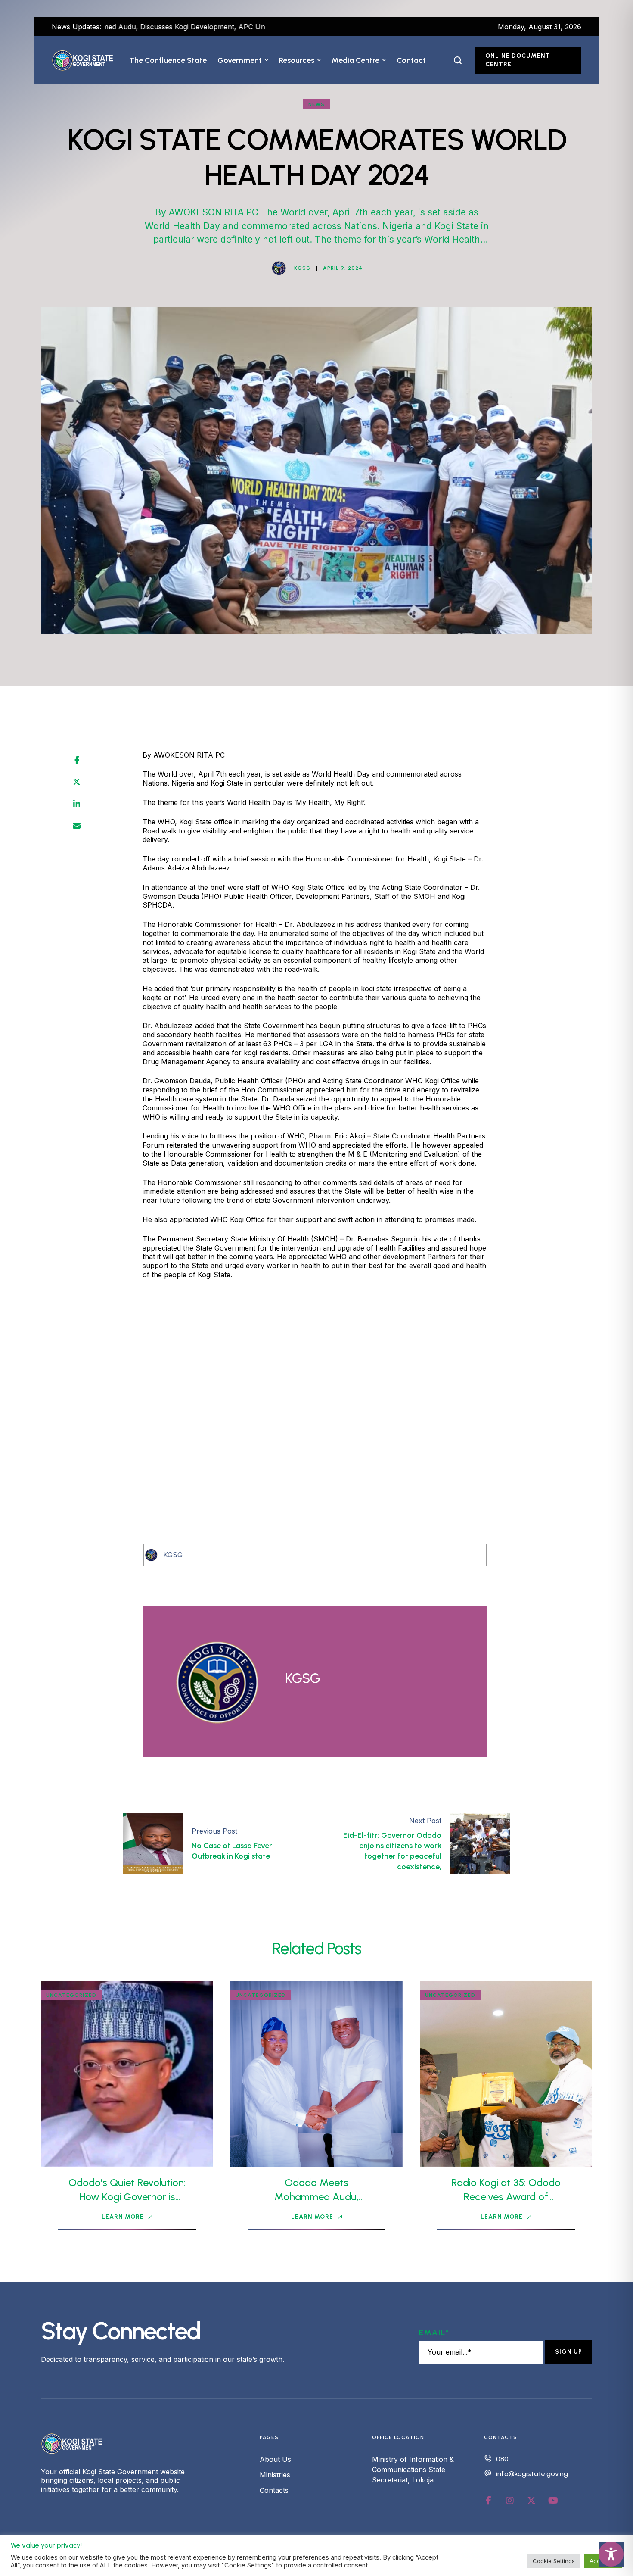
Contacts (274, 2490)
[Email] (77, 826)
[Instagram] (510, 2501)
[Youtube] (553, 2501)
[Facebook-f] (488, 2501)
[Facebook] (77, 760)
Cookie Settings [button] (554, 2561)
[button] (267, 60)
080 (502, 2459)
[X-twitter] (531, 2501)
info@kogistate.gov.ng (532, 2474)
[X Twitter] (77, 782)
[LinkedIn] (77, 804)
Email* (434, 2333)
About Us (275, 2459)
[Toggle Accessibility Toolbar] (611, 2554)
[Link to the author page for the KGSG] (279, 268)
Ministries (275, 2475)
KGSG (173, 1555)
